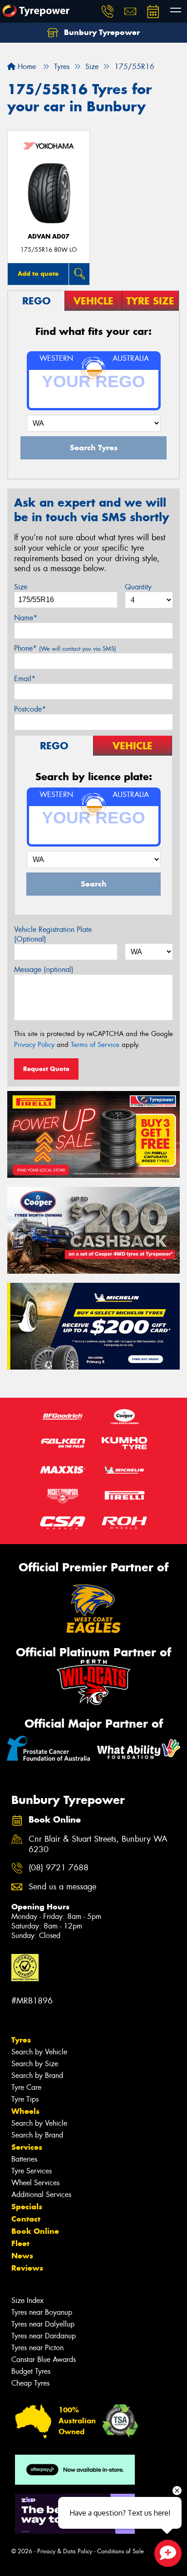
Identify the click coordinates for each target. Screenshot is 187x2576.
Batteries (24, 2159)
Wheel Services (35, 2183)
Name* (26, 618)
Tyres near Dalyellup (43, 2324)
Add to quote (38, 274)
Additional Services (41, 2195)
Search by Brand (37, 2075)
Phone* (65, 648)
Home (26, 67)
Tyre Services (32, 2171)
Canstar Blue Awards (44, 2359)
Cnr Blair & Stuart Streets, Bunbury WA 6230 (98, 1844)
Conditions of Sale (121, 2551)
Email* (25, 679)
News (22, 2256)
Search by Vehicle (39, 2052)
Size (21, 587)
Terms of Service (95, 1045)
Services (27, 2147)
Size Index (27, 2300)
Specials (27, 2207)
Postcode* (30, 709)
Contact (26, 2219)
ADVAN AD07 (49, 237)
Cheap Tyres (30, 2383)
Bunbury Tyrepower (101, 32)
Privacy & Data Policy (65, 2551)
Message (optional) (44, 969)
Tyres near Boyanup (42, 2312)
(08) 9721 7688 (59, 1868)
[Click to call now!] (108, 11)
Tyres (21, 2040)
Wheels (25, 2111)
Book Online (35, 2231)
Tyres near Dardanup (44, 2336)
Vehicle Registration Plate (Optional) (53, 934)
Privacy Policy (34, 1045)
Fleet (20, 2243)
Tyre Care (26, 2087)
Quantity (138, 587)
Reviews (27, 2268)
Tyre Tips (25, 2099)
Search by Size (35, 2064)
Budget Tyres (31, 2371)
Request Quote (46, 1069)
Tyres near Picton (37, 2348)
